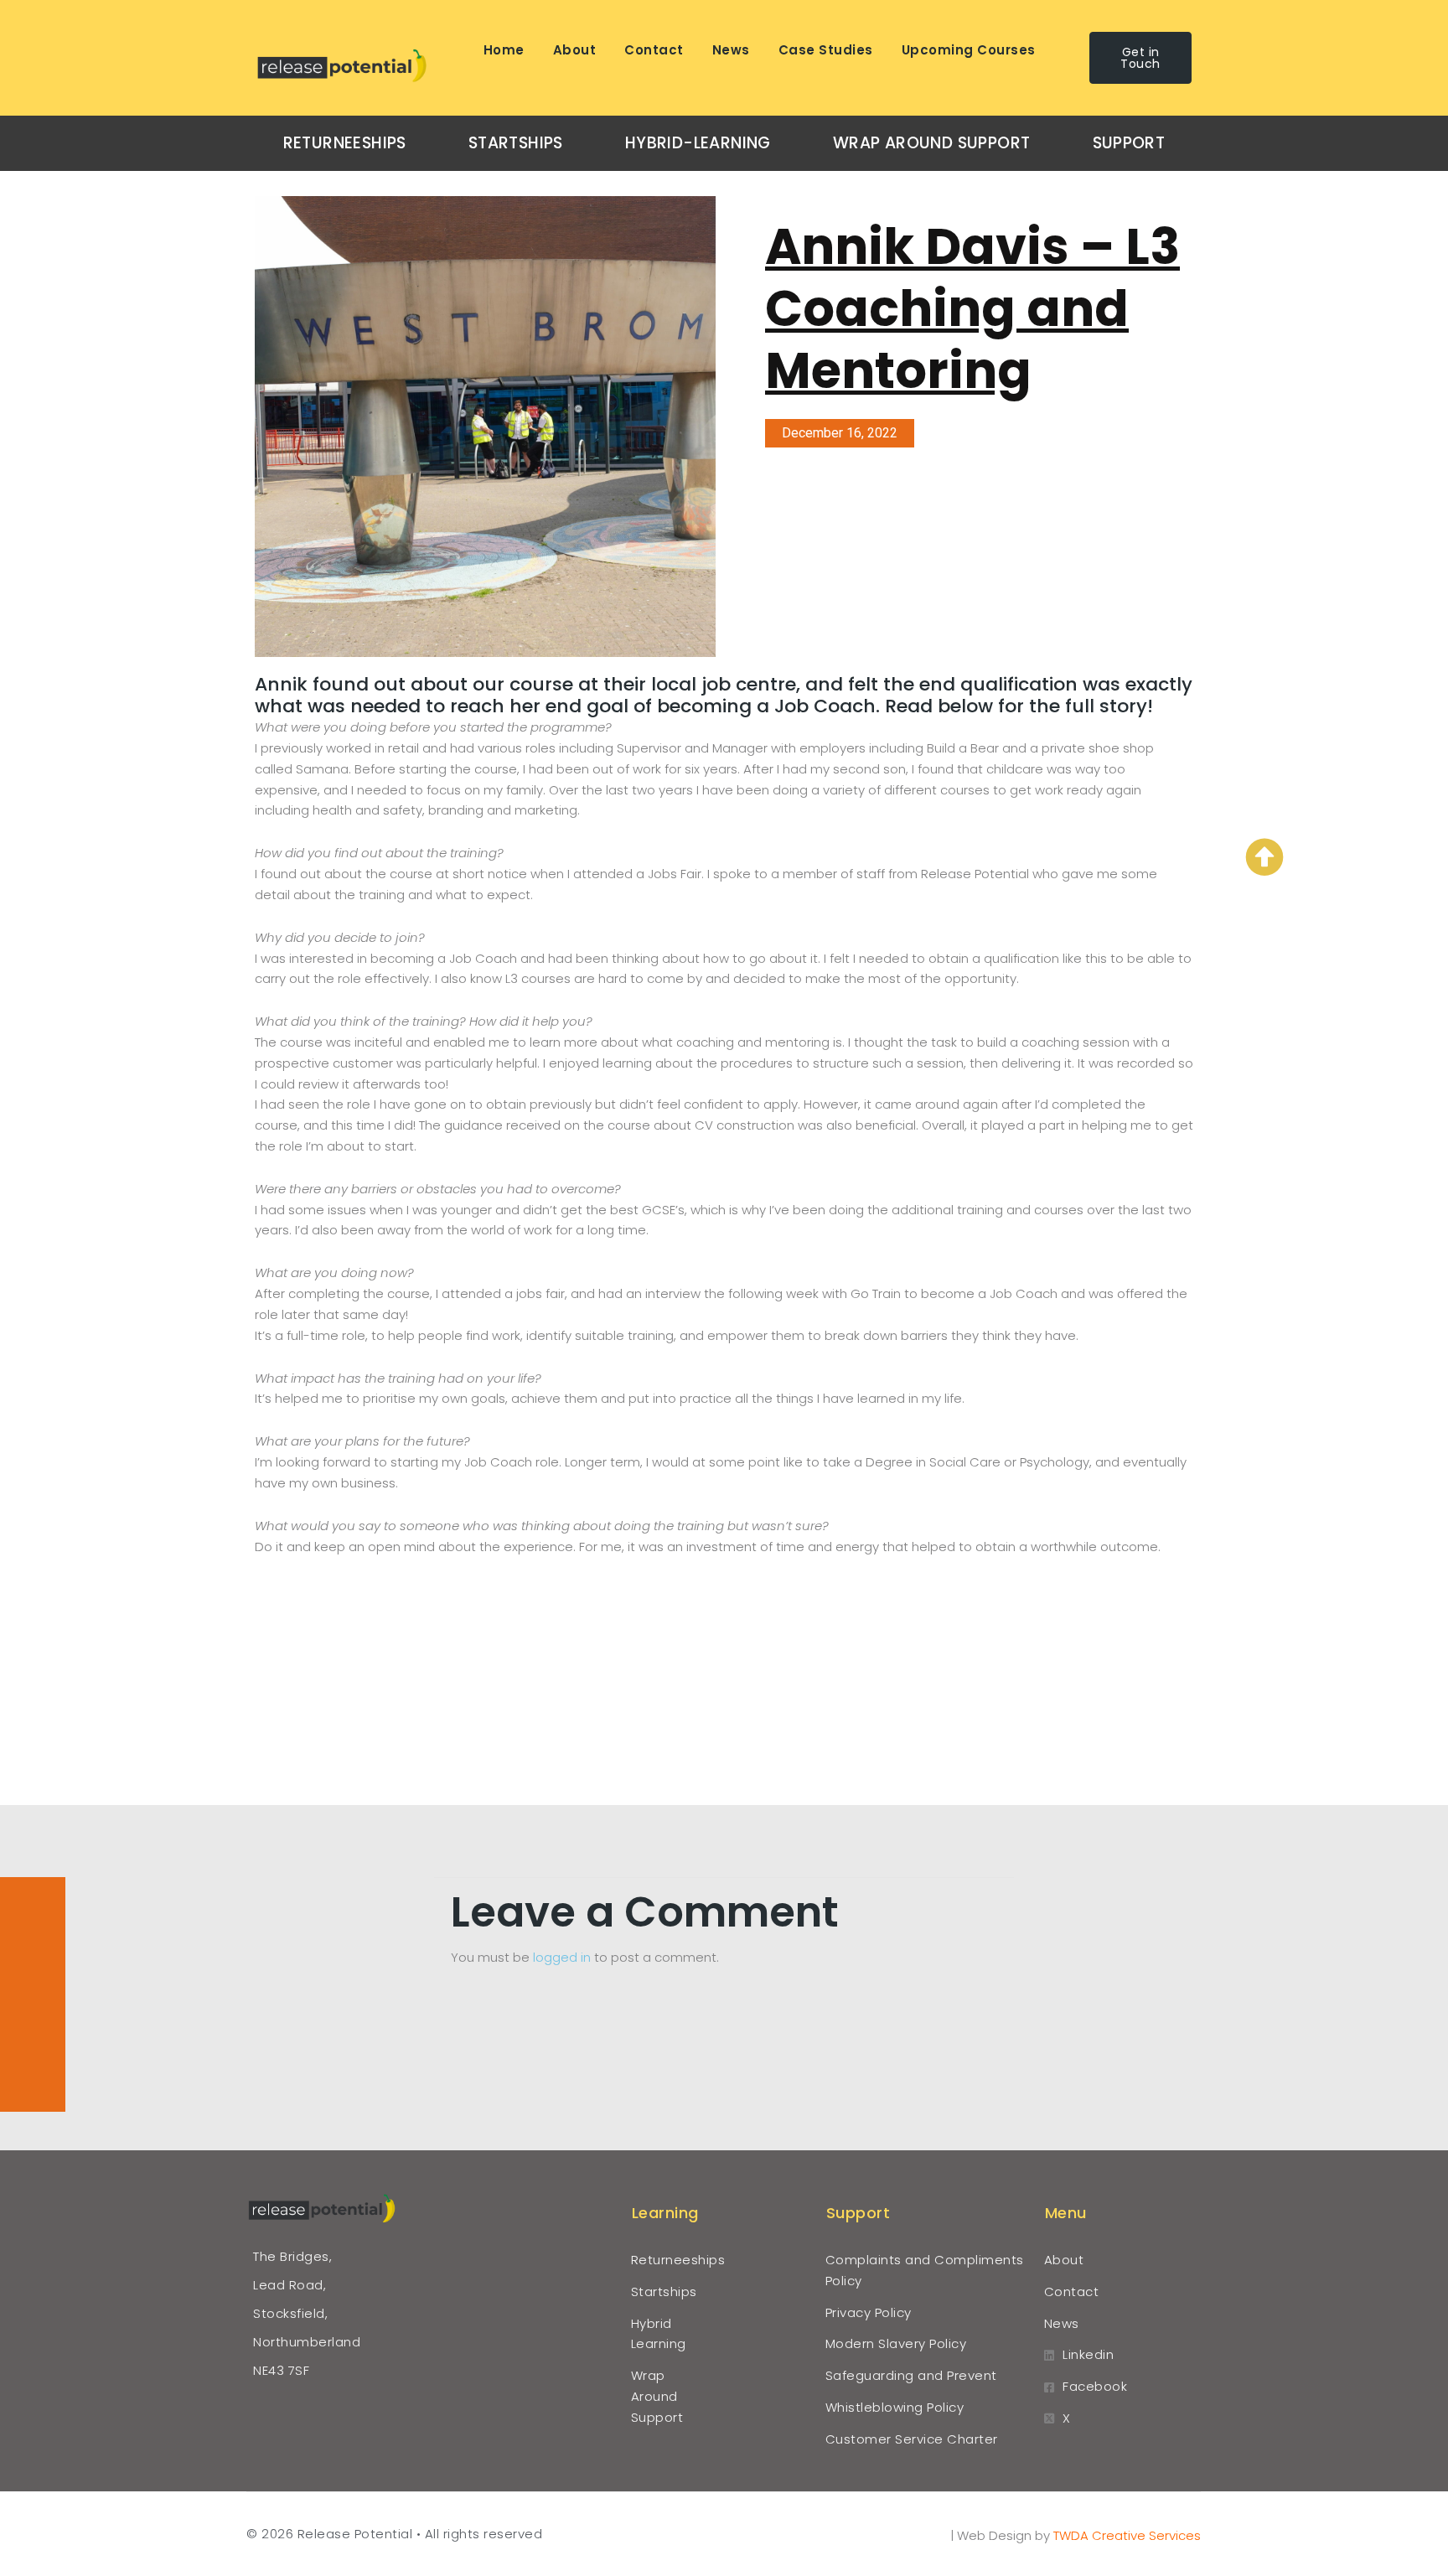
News (731, 50)
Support (1129, 143)
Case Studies (826, 50)
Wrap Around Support (932, 143)
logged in (562, 1957)
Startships (516, 143)
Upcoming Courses (969, 50)
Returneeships (345, 143)
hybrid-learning (698, 143)
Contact (654, 50)
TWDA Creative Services (1127, 2535)
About (575, 50)
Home (504, 50)
